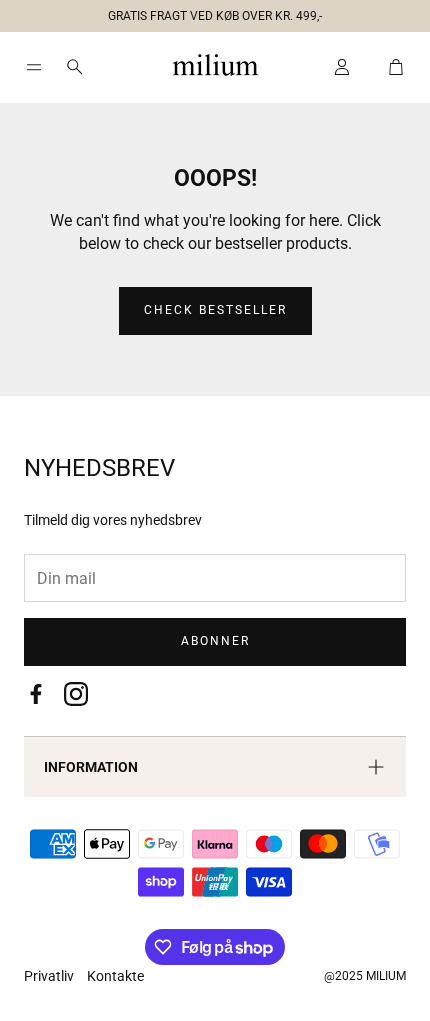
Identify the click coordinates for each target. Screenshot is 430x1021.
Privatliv (50, 976)
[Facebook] (36, 694)
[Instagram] (76, 694)
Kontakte (115, 976)
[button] (207, 12)
